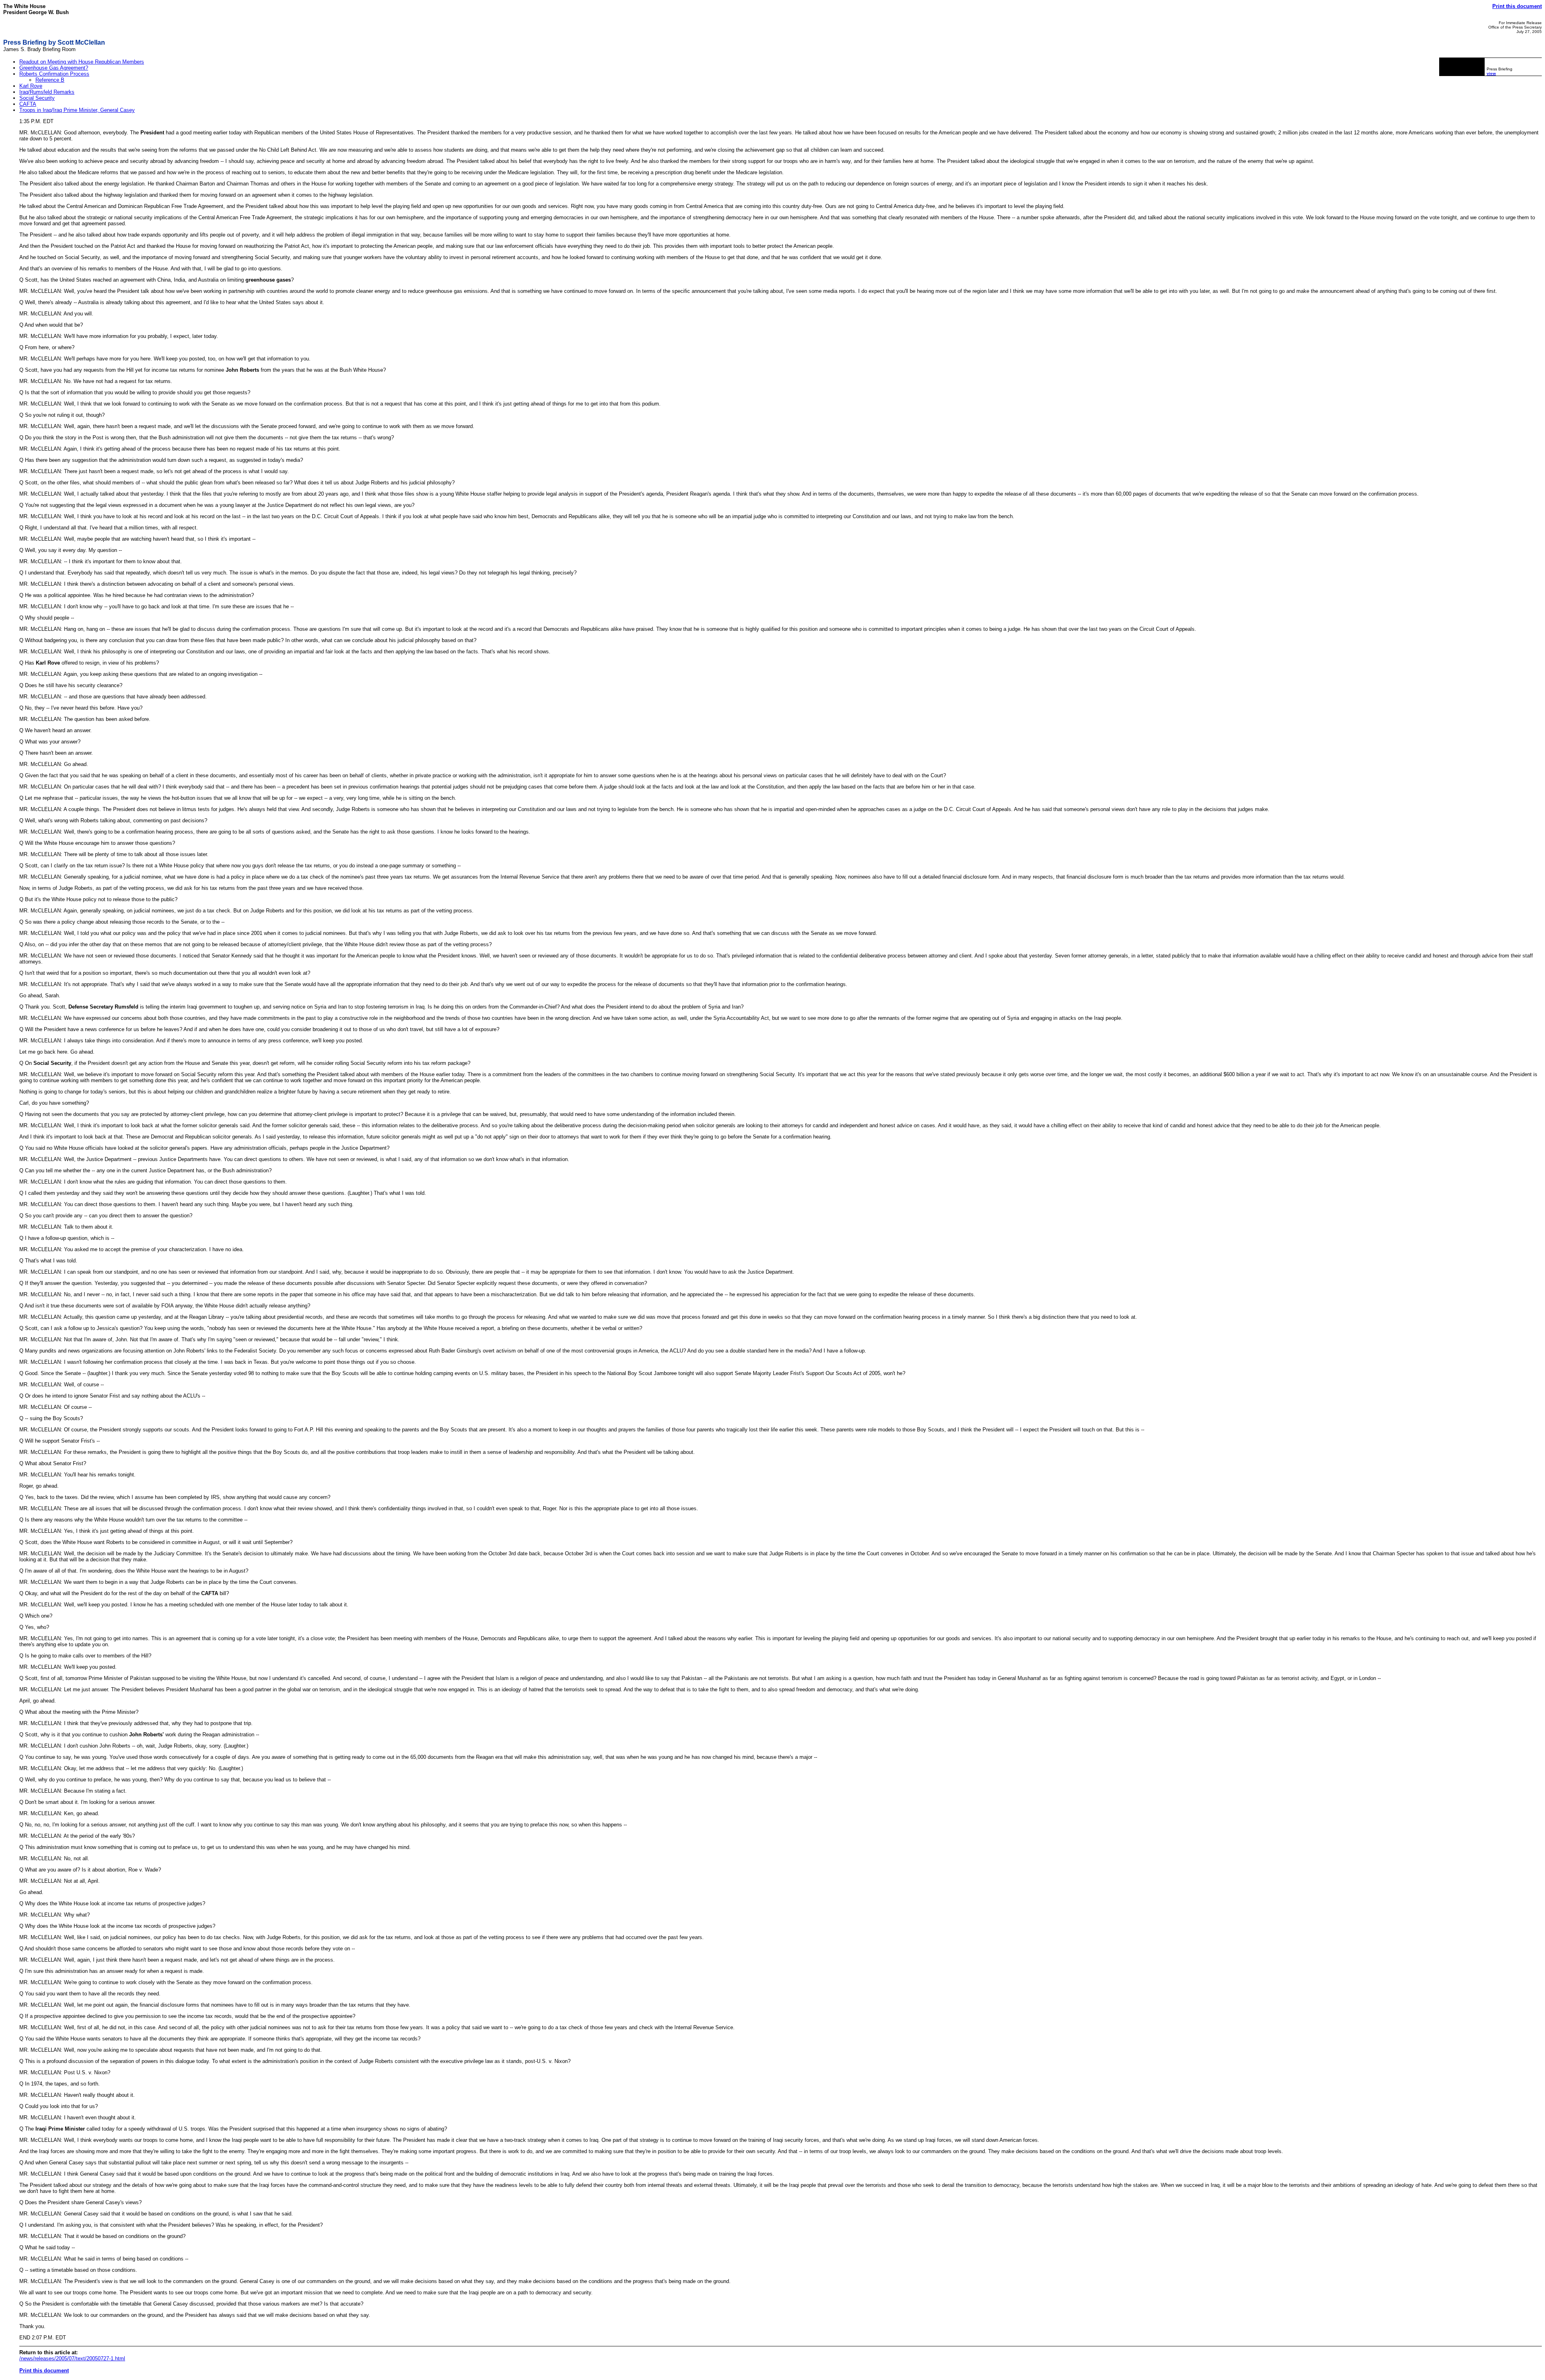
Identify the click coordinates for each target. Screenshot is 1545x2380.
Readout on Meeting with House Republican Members (82, 62)
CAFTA (28, 104)
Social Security (37, 98)
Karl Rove (31, 86)
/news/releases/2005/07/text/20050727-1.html (72, 2358)
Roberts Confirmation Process (54, 74)
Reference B (50, 80)
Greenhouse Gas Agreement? (54, 68)
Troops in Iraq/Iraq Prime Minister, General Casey (77, 110)
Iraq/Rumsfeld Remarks (47, 92)
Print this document (1517, 6)
